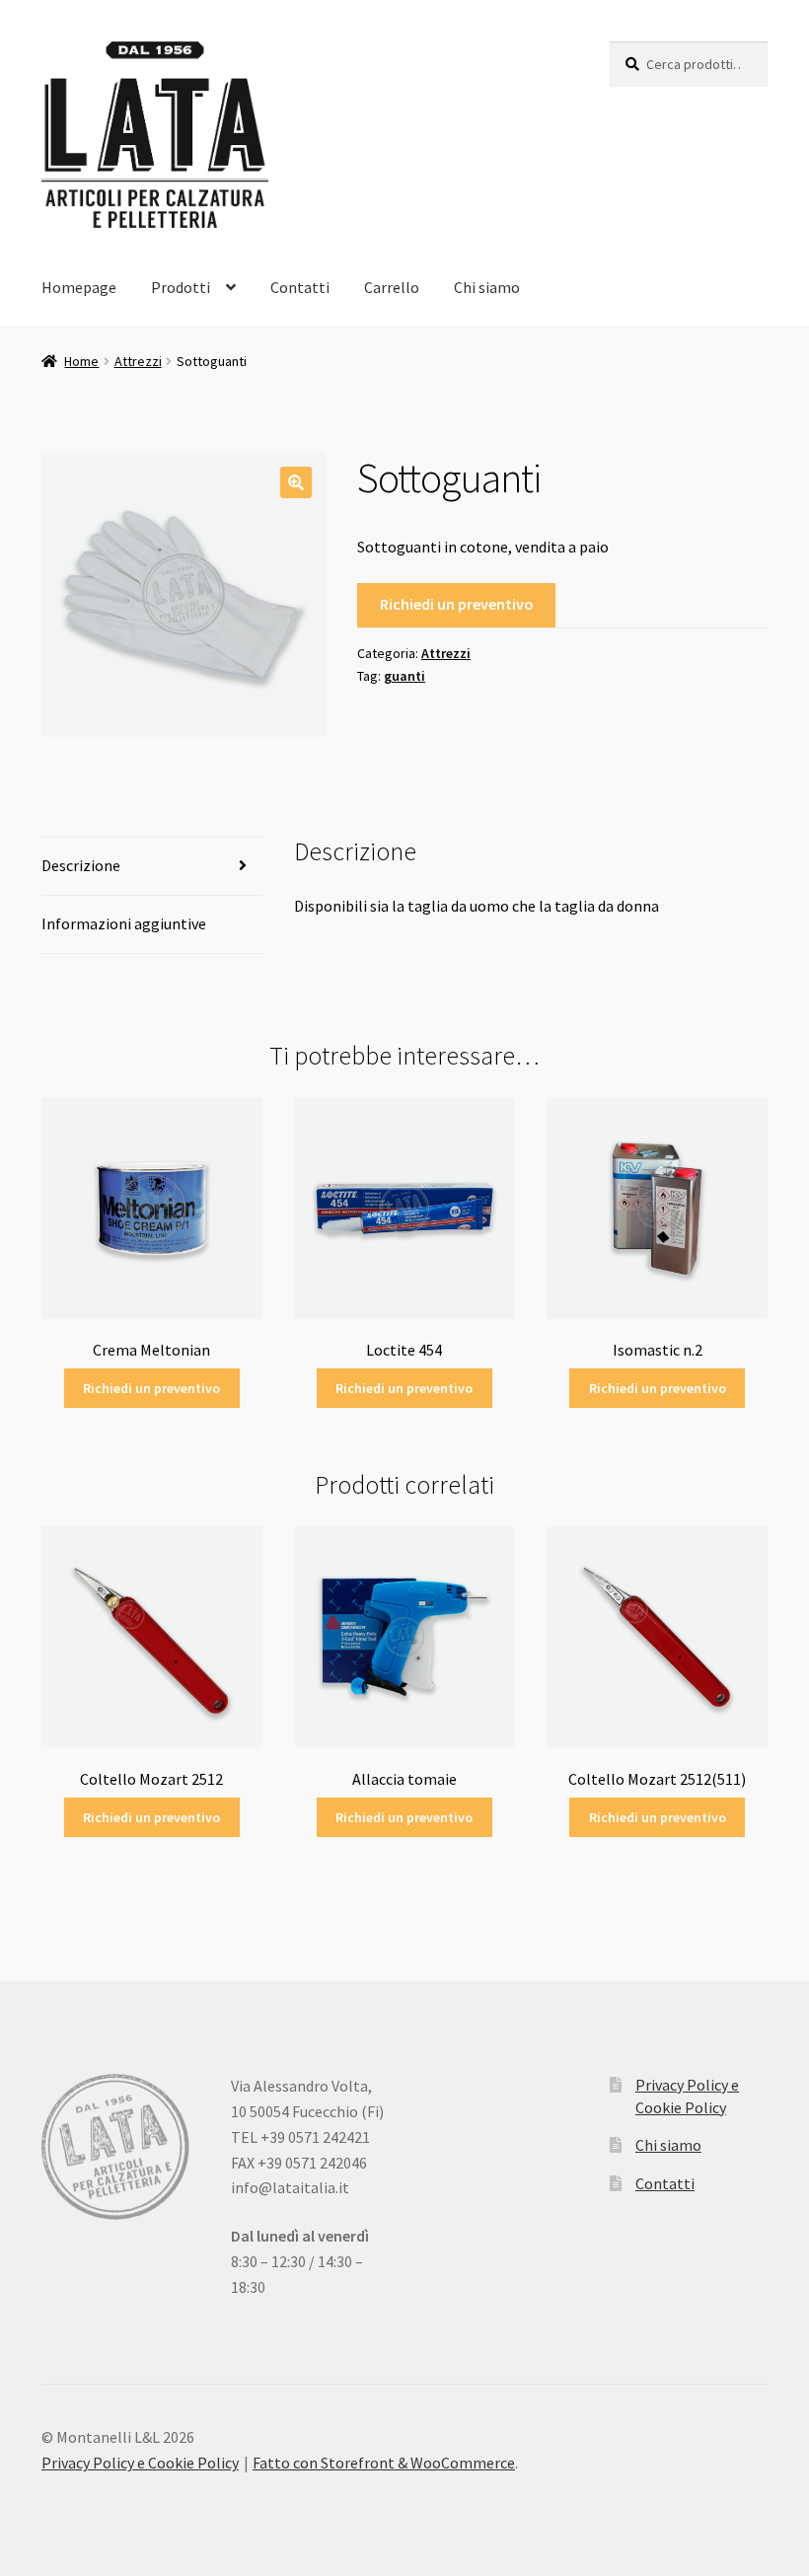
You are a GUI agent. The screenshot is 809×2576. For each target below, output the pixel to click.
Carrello (392, 287)
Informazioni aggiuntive (124, 923)
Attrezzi (138, 361)
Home (81, 361)
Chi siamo (487, 287)
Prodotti (181, 287)
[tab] (152, 867)
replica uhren (489, 2388)
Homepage (79, 287)
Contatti (300, 287)
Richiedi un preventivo (457, 604)
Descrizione (81, 865)
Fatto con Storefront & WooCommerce (384, 2463)
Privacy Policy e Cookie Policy (140, 2463)
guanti (404, 676)
